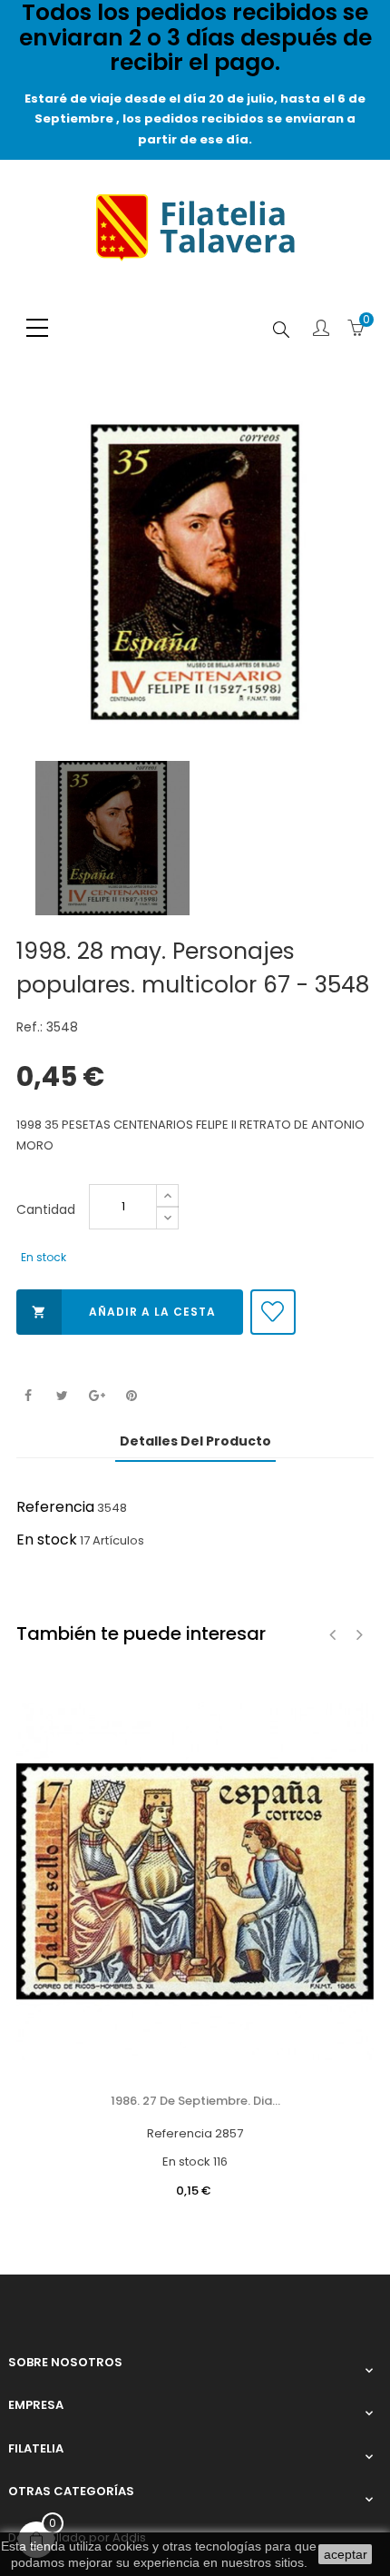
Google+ (97, 1396)
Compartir (28, 1396)
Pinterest (131, 1396)
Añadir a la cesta (124, 1312)
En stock (47, 1540)
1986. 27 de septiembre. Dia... (195, 2101)
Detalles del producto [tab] (195, 1441)
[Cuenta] (321, 330)
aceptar (346, 2554)
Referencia (55, 1507)
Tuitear (62, 1396)
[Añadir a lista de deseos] (273, 1312)
